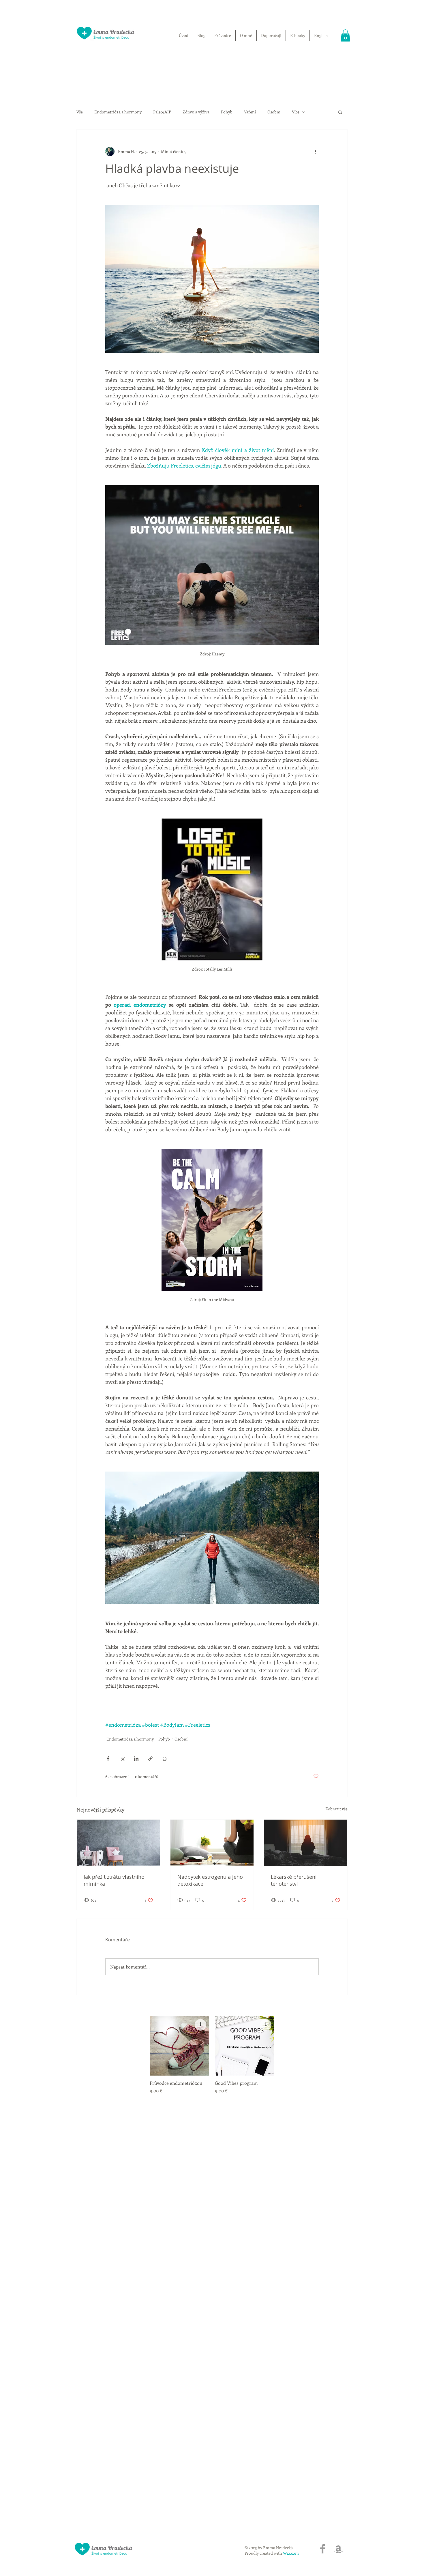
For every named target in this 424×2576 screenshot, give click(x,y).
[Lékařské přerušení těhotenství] (306, 1843)
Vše (80, 112)
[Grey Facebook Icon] (323, 2549)
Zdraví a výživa (196, 112)
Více (296, 112)
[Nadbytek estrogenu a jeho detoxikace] (212, 1843)
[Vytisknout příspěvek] (165, 1759)
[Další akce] (315, 152)
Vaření (250, 112)
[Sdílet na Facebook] (108, 1759)
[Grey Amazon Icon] (338, 2549)
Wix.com (291, 2553)
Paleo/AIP (162, 112)
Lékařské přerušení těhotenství (294, 1880)
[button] (345, 35)
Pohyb (227, 112)
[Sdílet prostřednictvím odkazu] (150, 1759)
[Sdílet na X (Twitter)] (122, 1759)
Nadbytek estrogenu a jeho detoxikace (210, 1880)
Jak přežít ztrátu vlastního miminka (114, 1880)
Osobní (274, 112)
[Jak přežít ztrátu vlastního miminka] (118, 1843)
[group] (212, 2055)
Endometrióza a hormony (118, 112)
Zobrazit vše (336, 1809)
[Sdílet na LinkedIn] (136, 1759)
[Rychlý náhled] (179, 2046)
